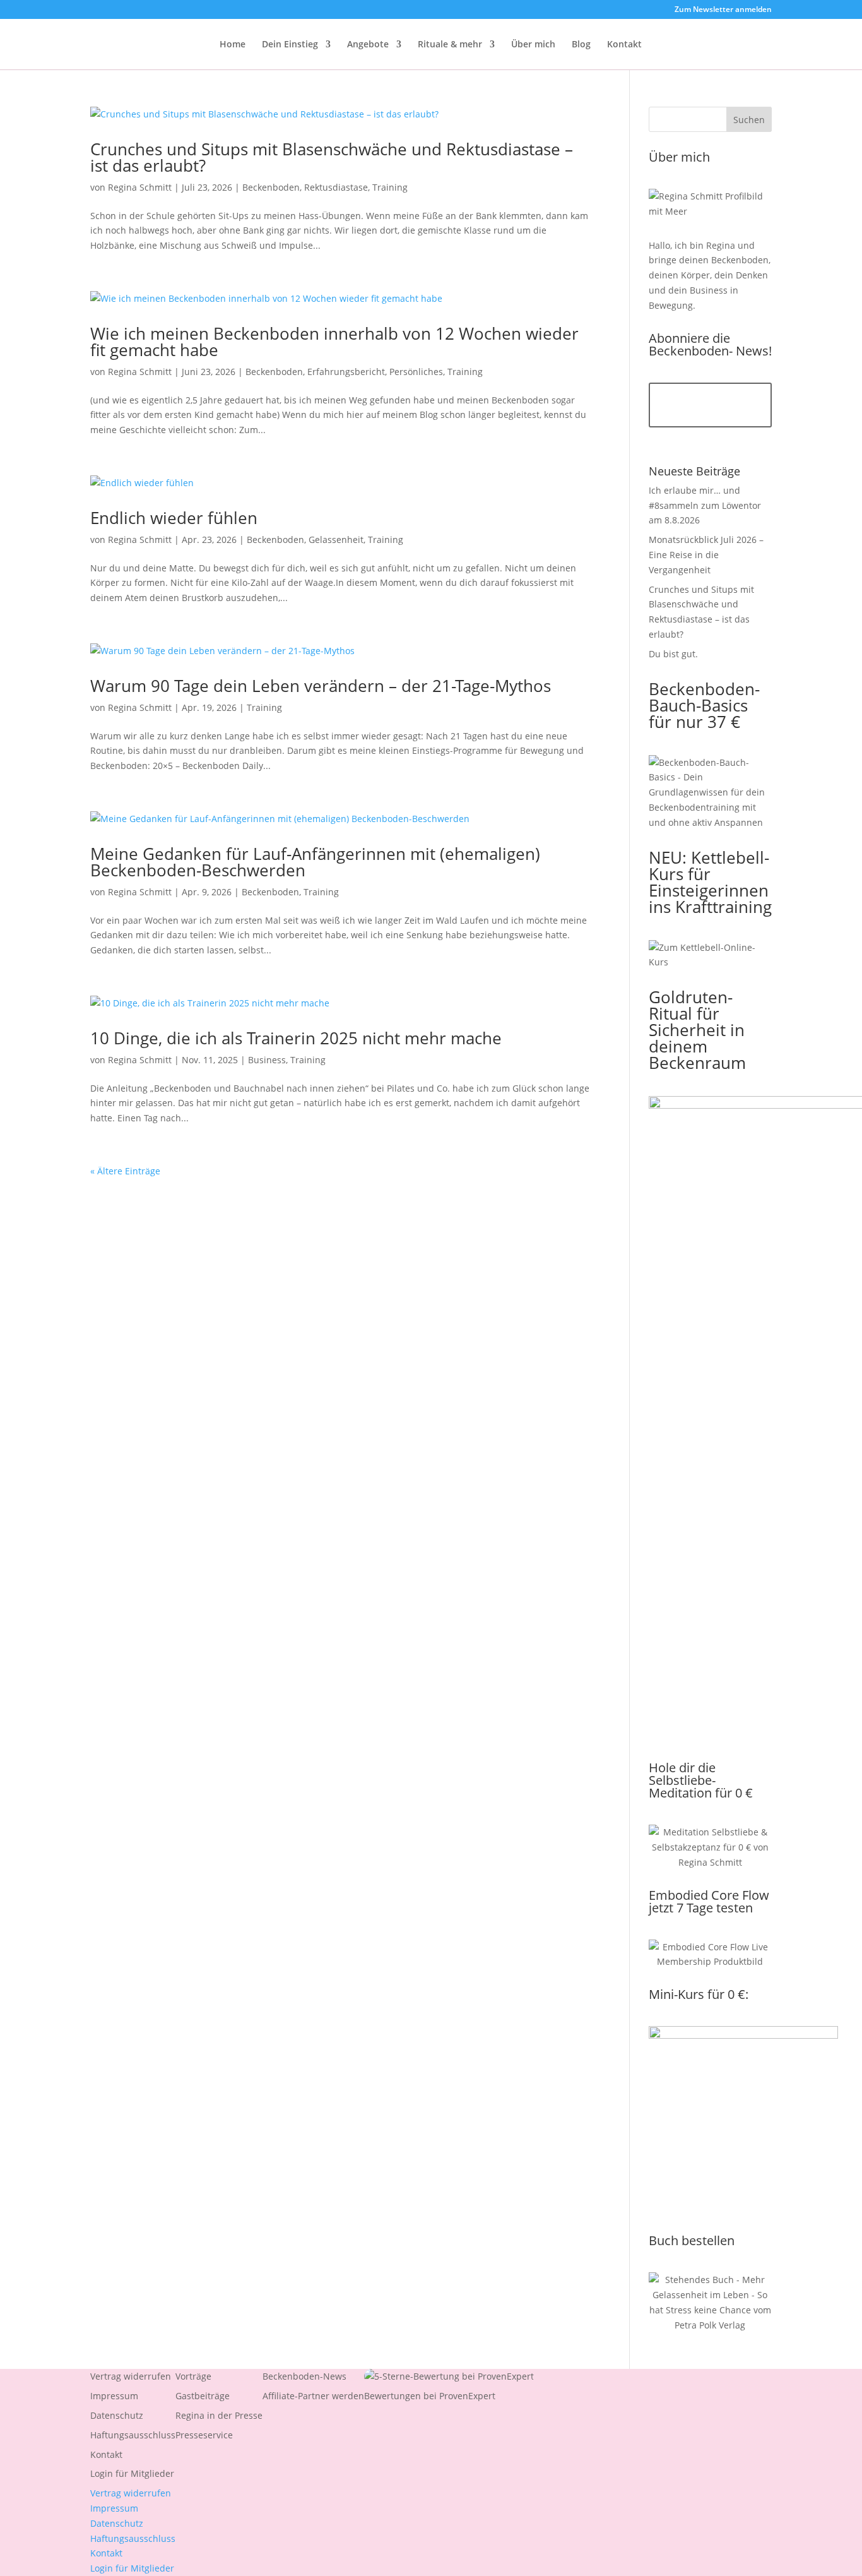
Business (267, 1060)
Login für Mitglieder (132, 2473)
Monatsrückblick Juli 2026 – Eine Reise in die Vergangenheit (706, 555)
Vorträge (193, 2376)
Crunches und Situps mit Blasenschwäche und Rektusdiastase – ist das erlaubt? (332, 157)
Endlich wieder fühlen (174, 518)
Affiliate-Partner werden (313, 2396)
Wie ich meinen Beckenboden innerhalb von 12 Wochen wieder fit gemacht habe (334, 342)
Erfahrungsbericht (346, 372)
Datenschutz (117, 2415)
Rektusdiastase (336, 187)
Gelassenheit (336, 540)
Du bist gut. (673, 654)
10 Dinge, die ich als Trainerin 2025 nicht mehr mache (296, 1038)
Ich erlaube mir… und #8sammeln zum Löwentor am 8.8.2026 (705, 505)
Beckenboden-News (304, 2376)
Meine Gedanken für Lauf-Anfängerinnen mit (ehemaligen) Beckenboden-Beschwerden (315, 862)
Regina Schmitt (140, 187)
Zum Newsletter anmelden (723, 10)
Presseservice (204, 2435)
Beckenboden (271, 187)
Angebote (368, 45)
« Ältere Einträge (125, 1171)
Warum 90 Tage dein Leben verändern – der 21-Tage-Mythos (321, 686)
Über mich (533, 45)
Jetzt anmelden (710, 405)
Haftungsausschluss (133, 2435)
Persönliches (416, 372)
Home (233, 45)
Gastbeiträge (203, 2396)
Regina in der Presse (219, 2415)
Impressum (114, 2396)
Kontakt (624, 45)
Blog (581, 45)
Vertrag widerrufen (131, 2376)
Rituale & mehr (450, 45)
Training (390, 187)
